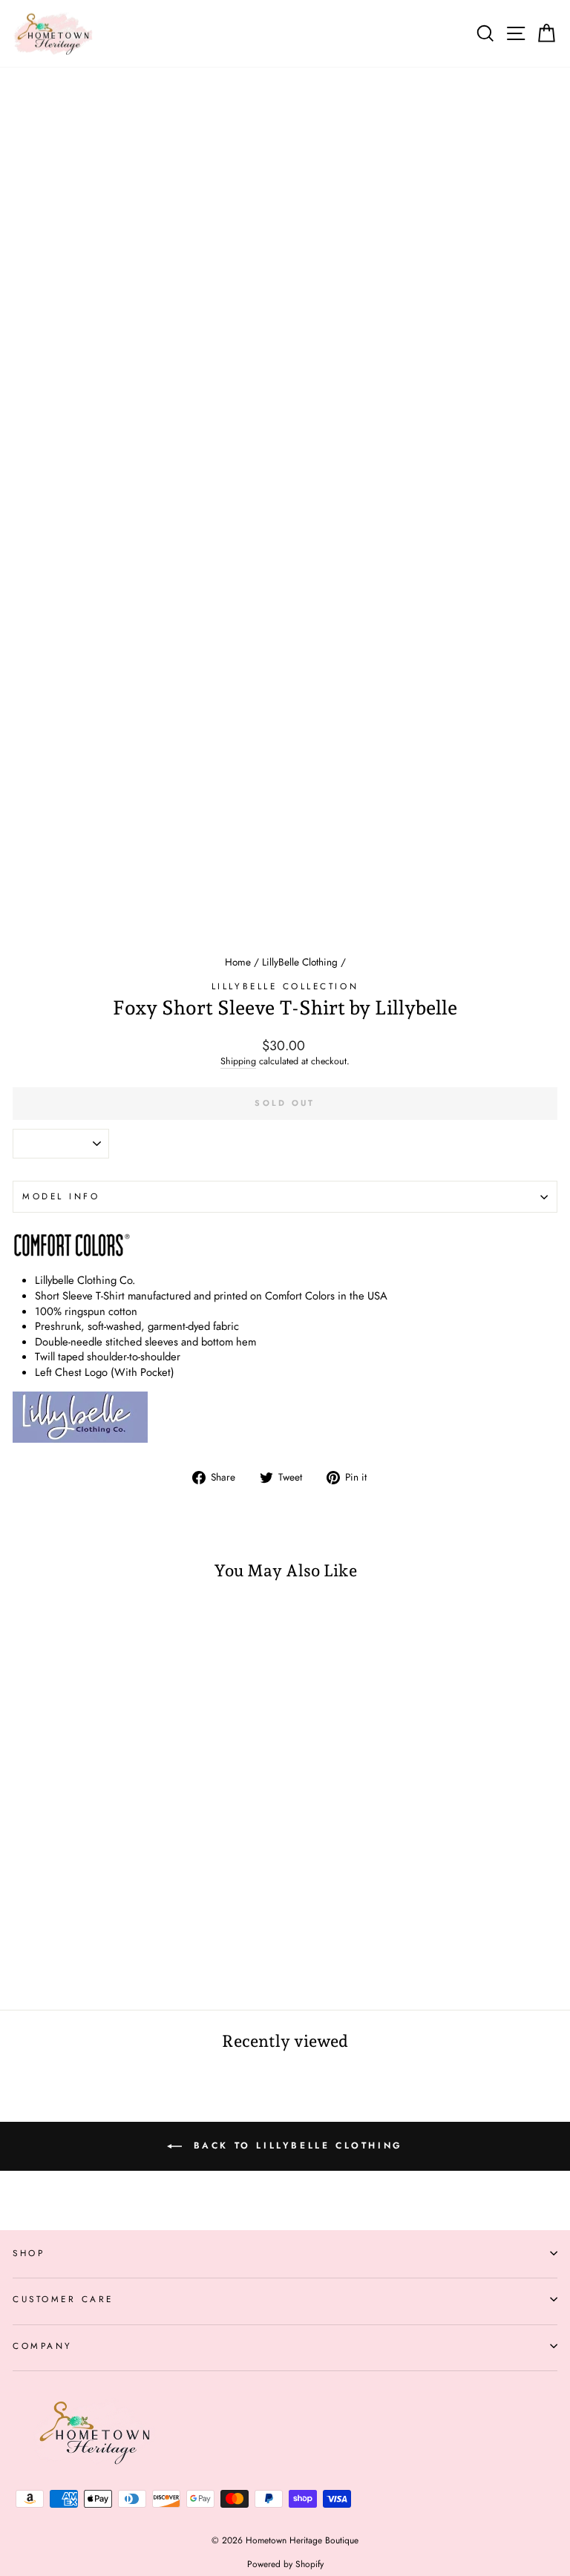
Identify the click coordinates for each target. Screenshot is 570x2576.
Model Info (61, 1196)
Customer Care (63, 2299)
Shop (29, 2253)
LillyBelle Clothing (300, 962)
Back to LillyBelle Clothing (295, 2146)
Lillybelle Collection (285, 986)
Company (43, 2346)
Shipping (238, 1062)
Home (238, 962)
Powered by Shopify (285, 2564)
